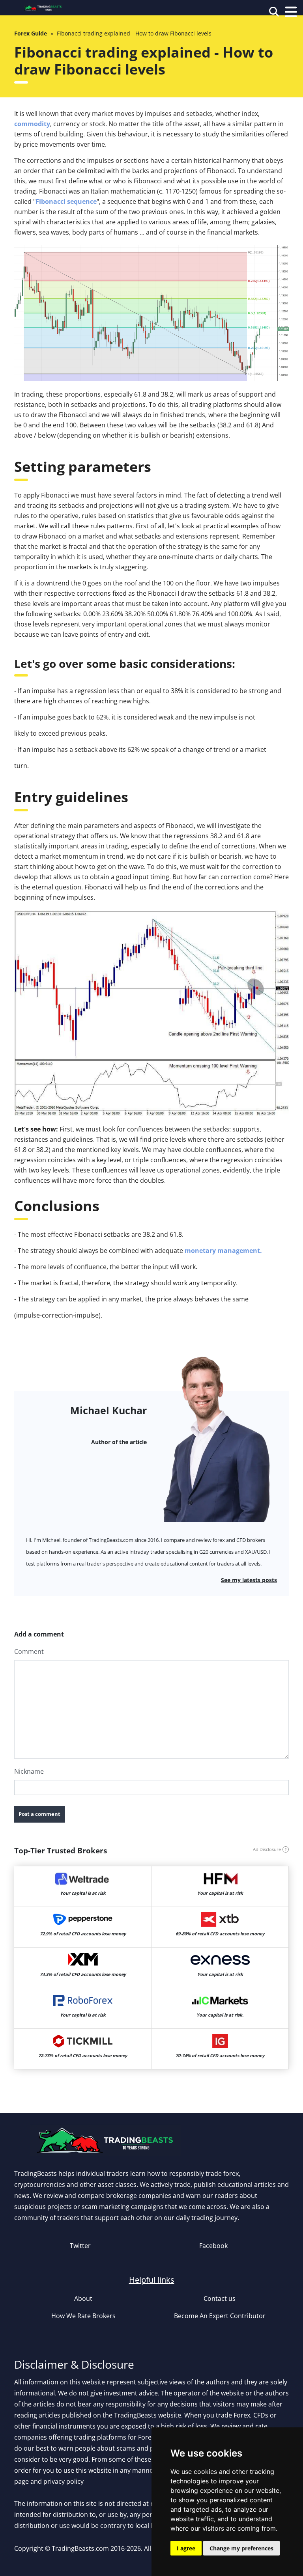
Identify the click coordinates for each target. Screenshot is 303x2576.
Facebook (213, 2246)
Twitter (80, 2246)
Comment (29, 1651)
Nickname (29, 1771)
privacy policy (64, 2481)
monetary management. (223, 1251)
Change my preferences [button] (241, 2548)
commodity (32, 124)
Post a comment (39, 1814)
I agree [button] (186, 2548)
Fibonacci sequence (66, 201)
